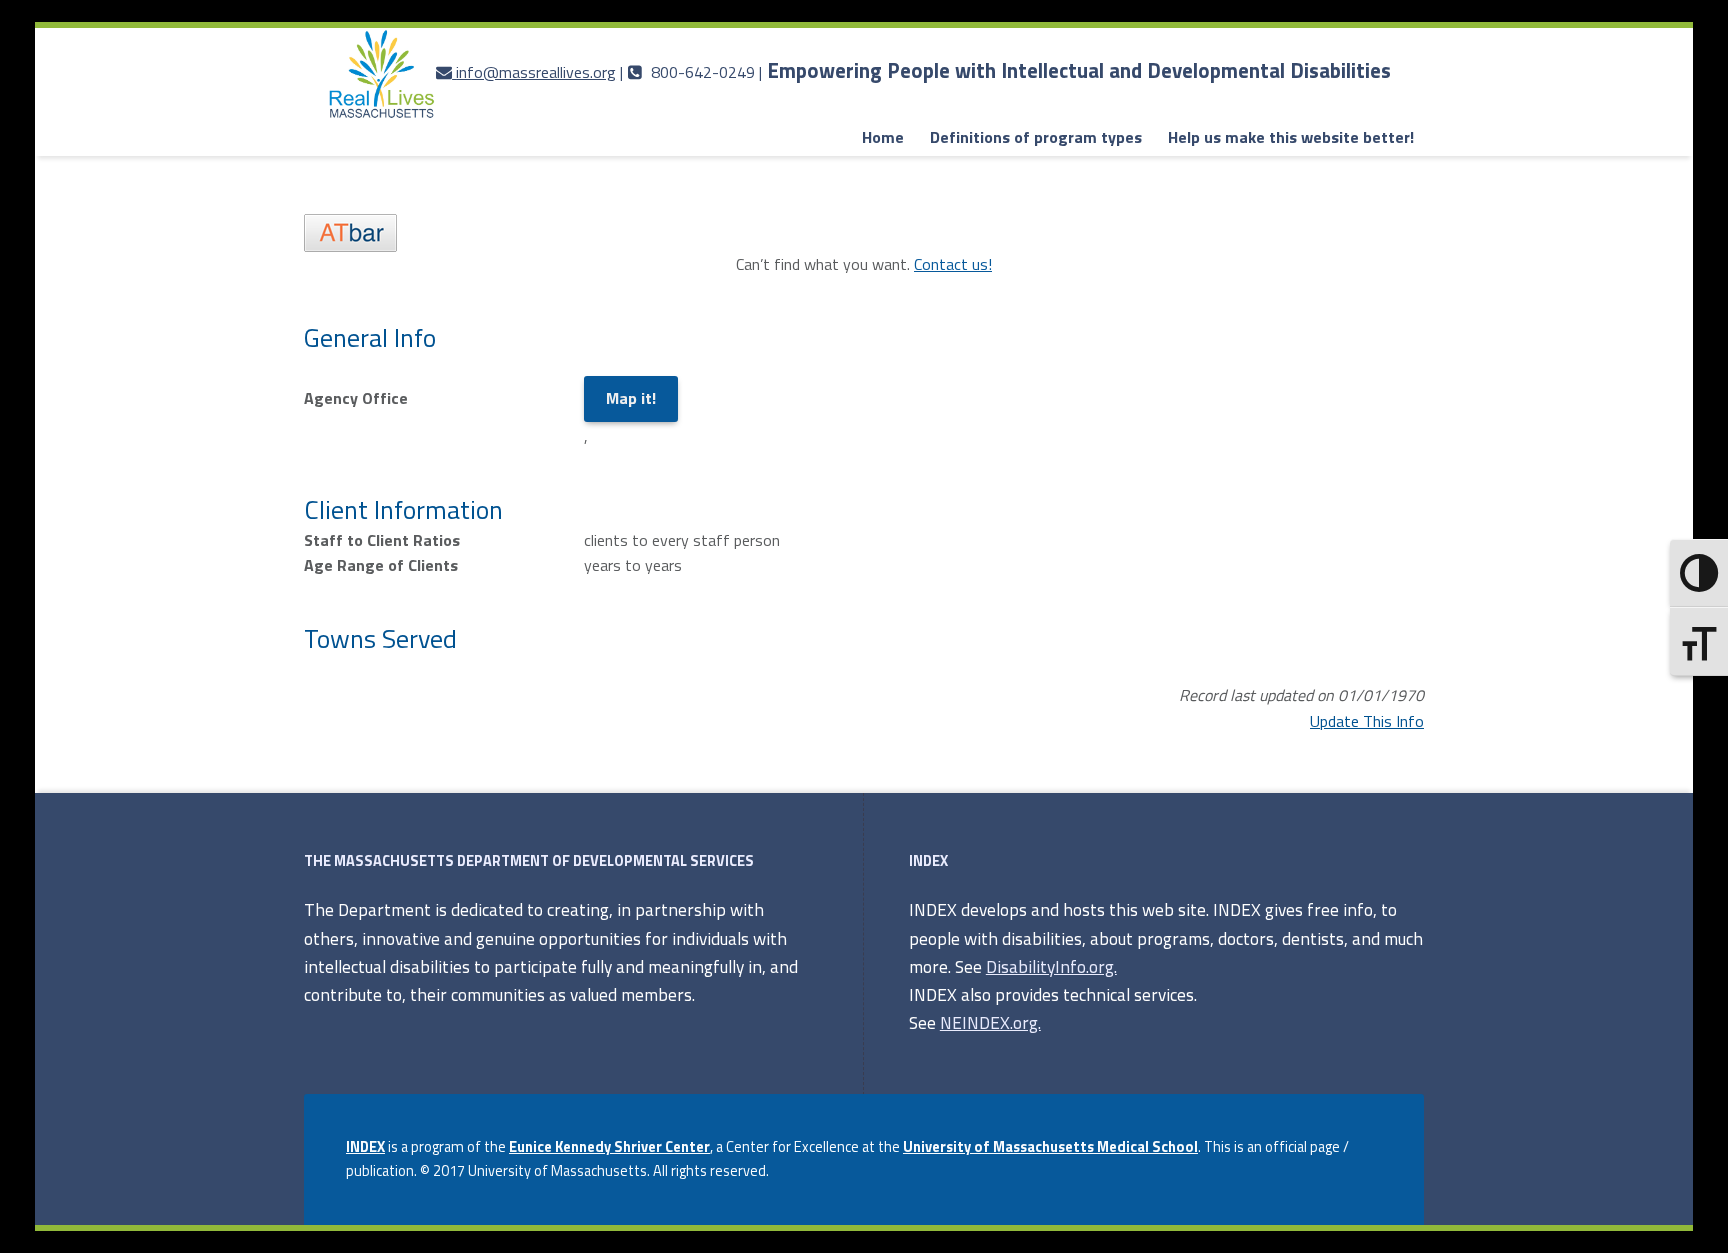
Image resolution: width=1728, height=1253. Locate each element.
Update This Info (1367, 721)
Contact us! (953, 264)
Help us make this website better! (1291, 137)
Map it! (631, 398)
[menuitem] (883, 138)
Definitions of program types (1036, 137)
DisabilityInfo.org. (1051, 966)
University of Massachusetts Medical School (1050, 1147)
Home (883, 137)
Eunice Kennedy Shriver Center (609, 1147)
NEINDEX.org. (990, 1022)
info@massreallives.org (536, 72)
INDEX (365, 1147)
